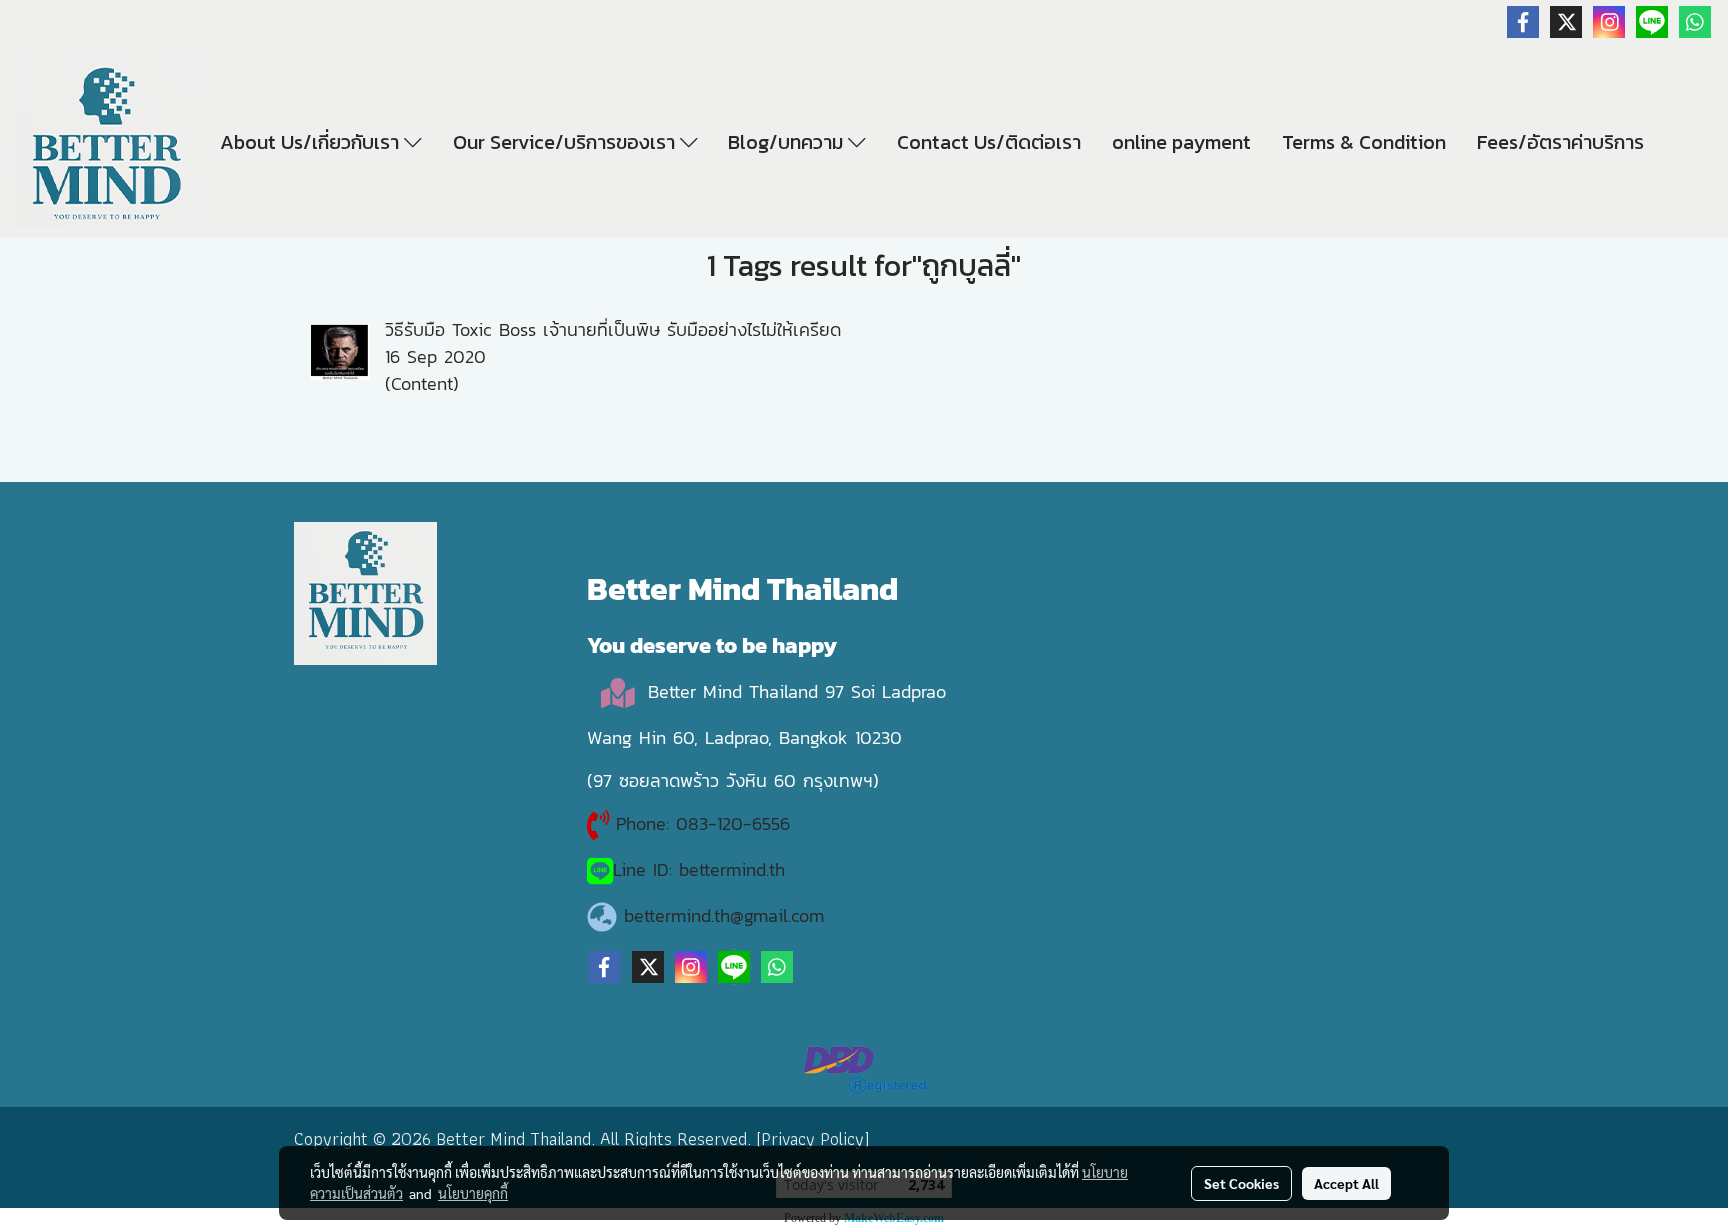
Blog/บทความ (788, 142)
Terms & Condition (1364, 142)
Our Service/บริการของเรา (566, 142)
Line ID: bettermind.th (699, 869)
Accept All (1346, 1183)
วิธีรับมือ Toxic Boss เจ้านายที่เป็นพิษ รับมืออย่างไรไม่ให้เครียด (613, 329)
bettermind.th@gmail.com (724, 915)
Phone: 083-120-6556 (706, 823)
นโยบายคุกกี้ (473, 1193)
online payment (1181, 142)
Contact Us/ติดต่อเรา (989, 142)
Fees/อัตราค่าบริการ (1560, 142)
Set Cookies (1241, 1183)
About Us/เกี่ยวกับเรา (312, 142)
